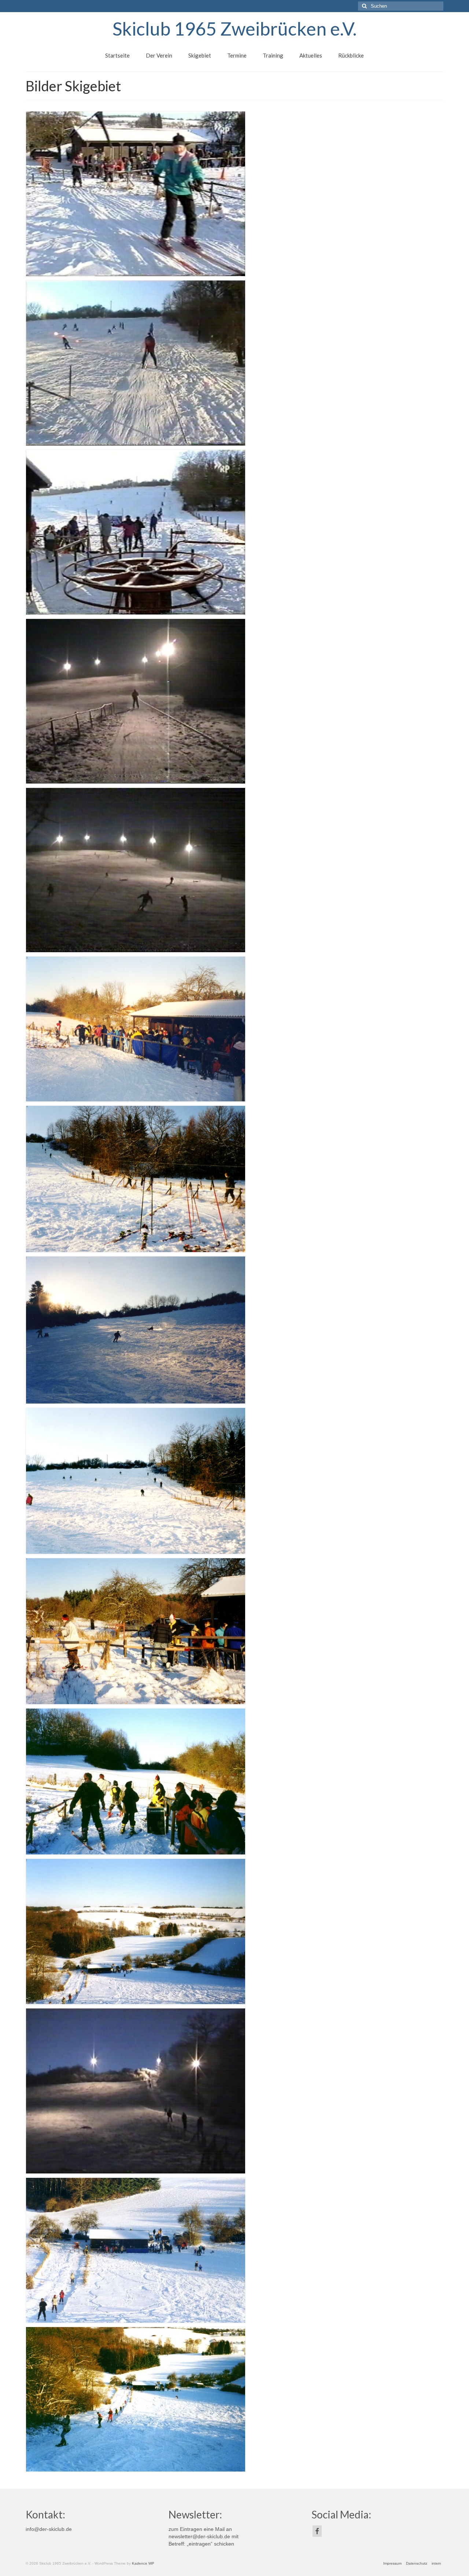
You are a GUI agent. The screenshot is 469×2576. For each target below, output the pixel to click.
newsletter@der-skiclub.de (199, 2536)
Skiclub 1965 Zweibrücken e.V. (234, 29)
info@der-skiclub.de (49, 2529)
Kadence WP (143, 2563)
